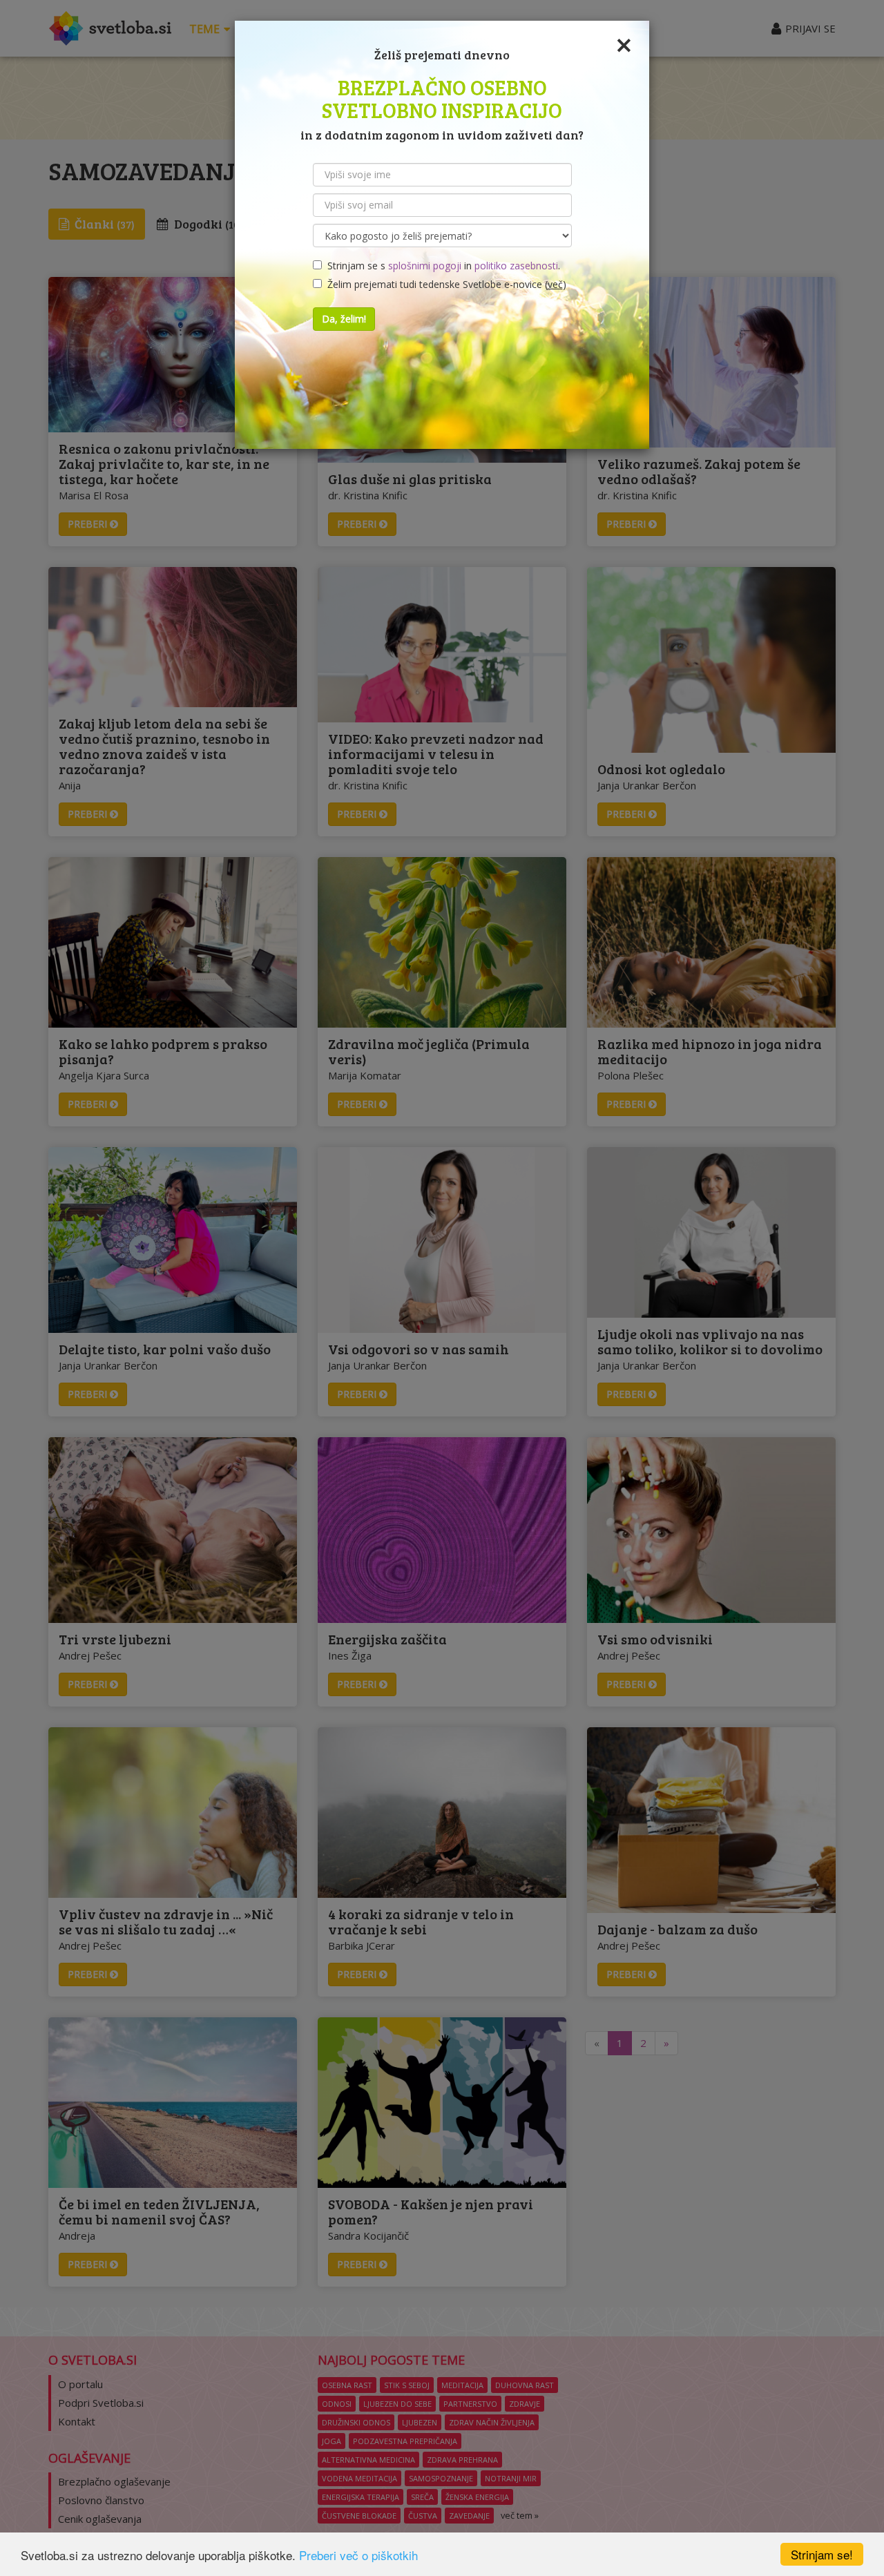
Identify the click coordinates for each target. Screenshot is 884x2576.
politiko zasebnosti (516, 266)
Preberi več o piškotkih (358, 2555)
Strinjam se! (822, 2554)
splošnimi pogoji (425, 266)
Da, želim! (344, 319)
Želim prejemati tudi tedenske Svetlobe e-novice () (444, 284)
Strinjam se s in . (441, 266)
